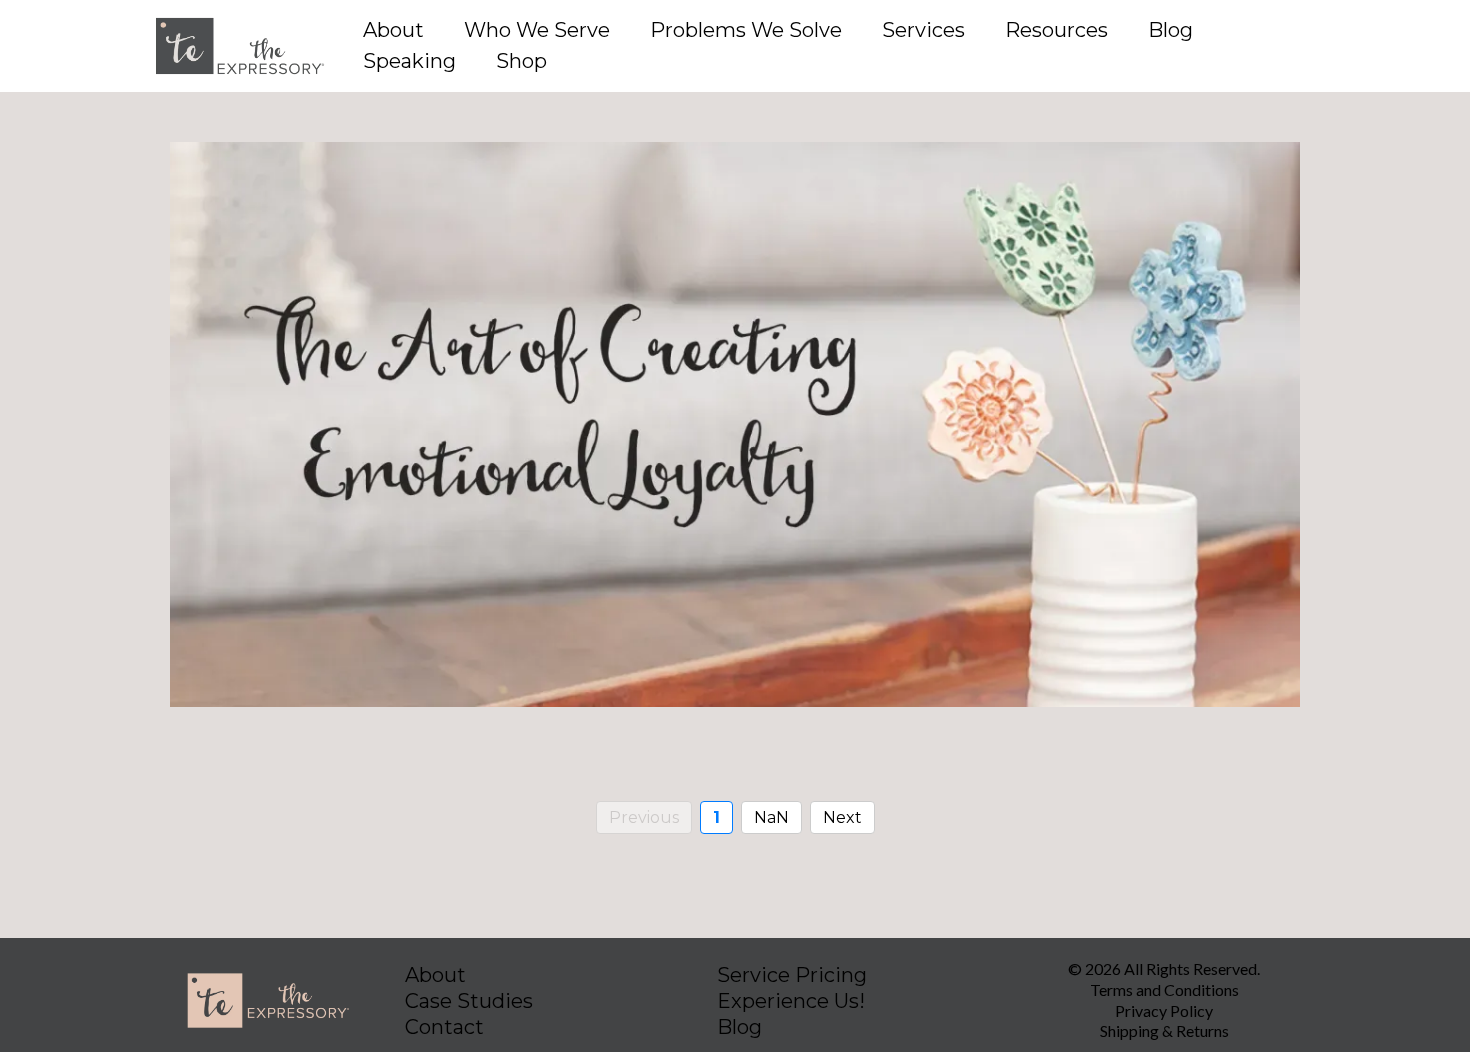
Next (842, 817)
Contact (444, 1027)
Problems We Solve (746, 30)
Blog (1170, 30)
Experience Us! (791, 1001)
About (393, 30)
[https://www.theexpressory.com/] (240, 46)
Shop (521, 61)
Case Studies (469, 1001)
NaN (771, 817)
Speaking (409, 61)
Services (923, 30)
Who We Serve (537, 30)
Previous (644, 817)
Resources (1056, 30)
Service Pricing (792, 975)
